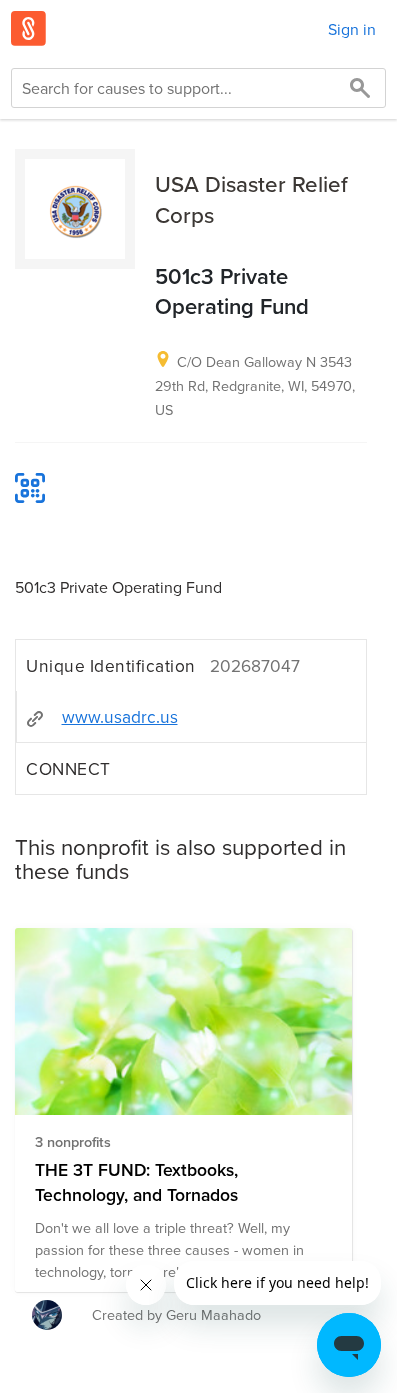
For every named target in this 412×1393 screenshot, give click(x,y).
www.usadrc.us (120, 716)
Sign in (352, 29)
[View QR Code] (30, 488)
